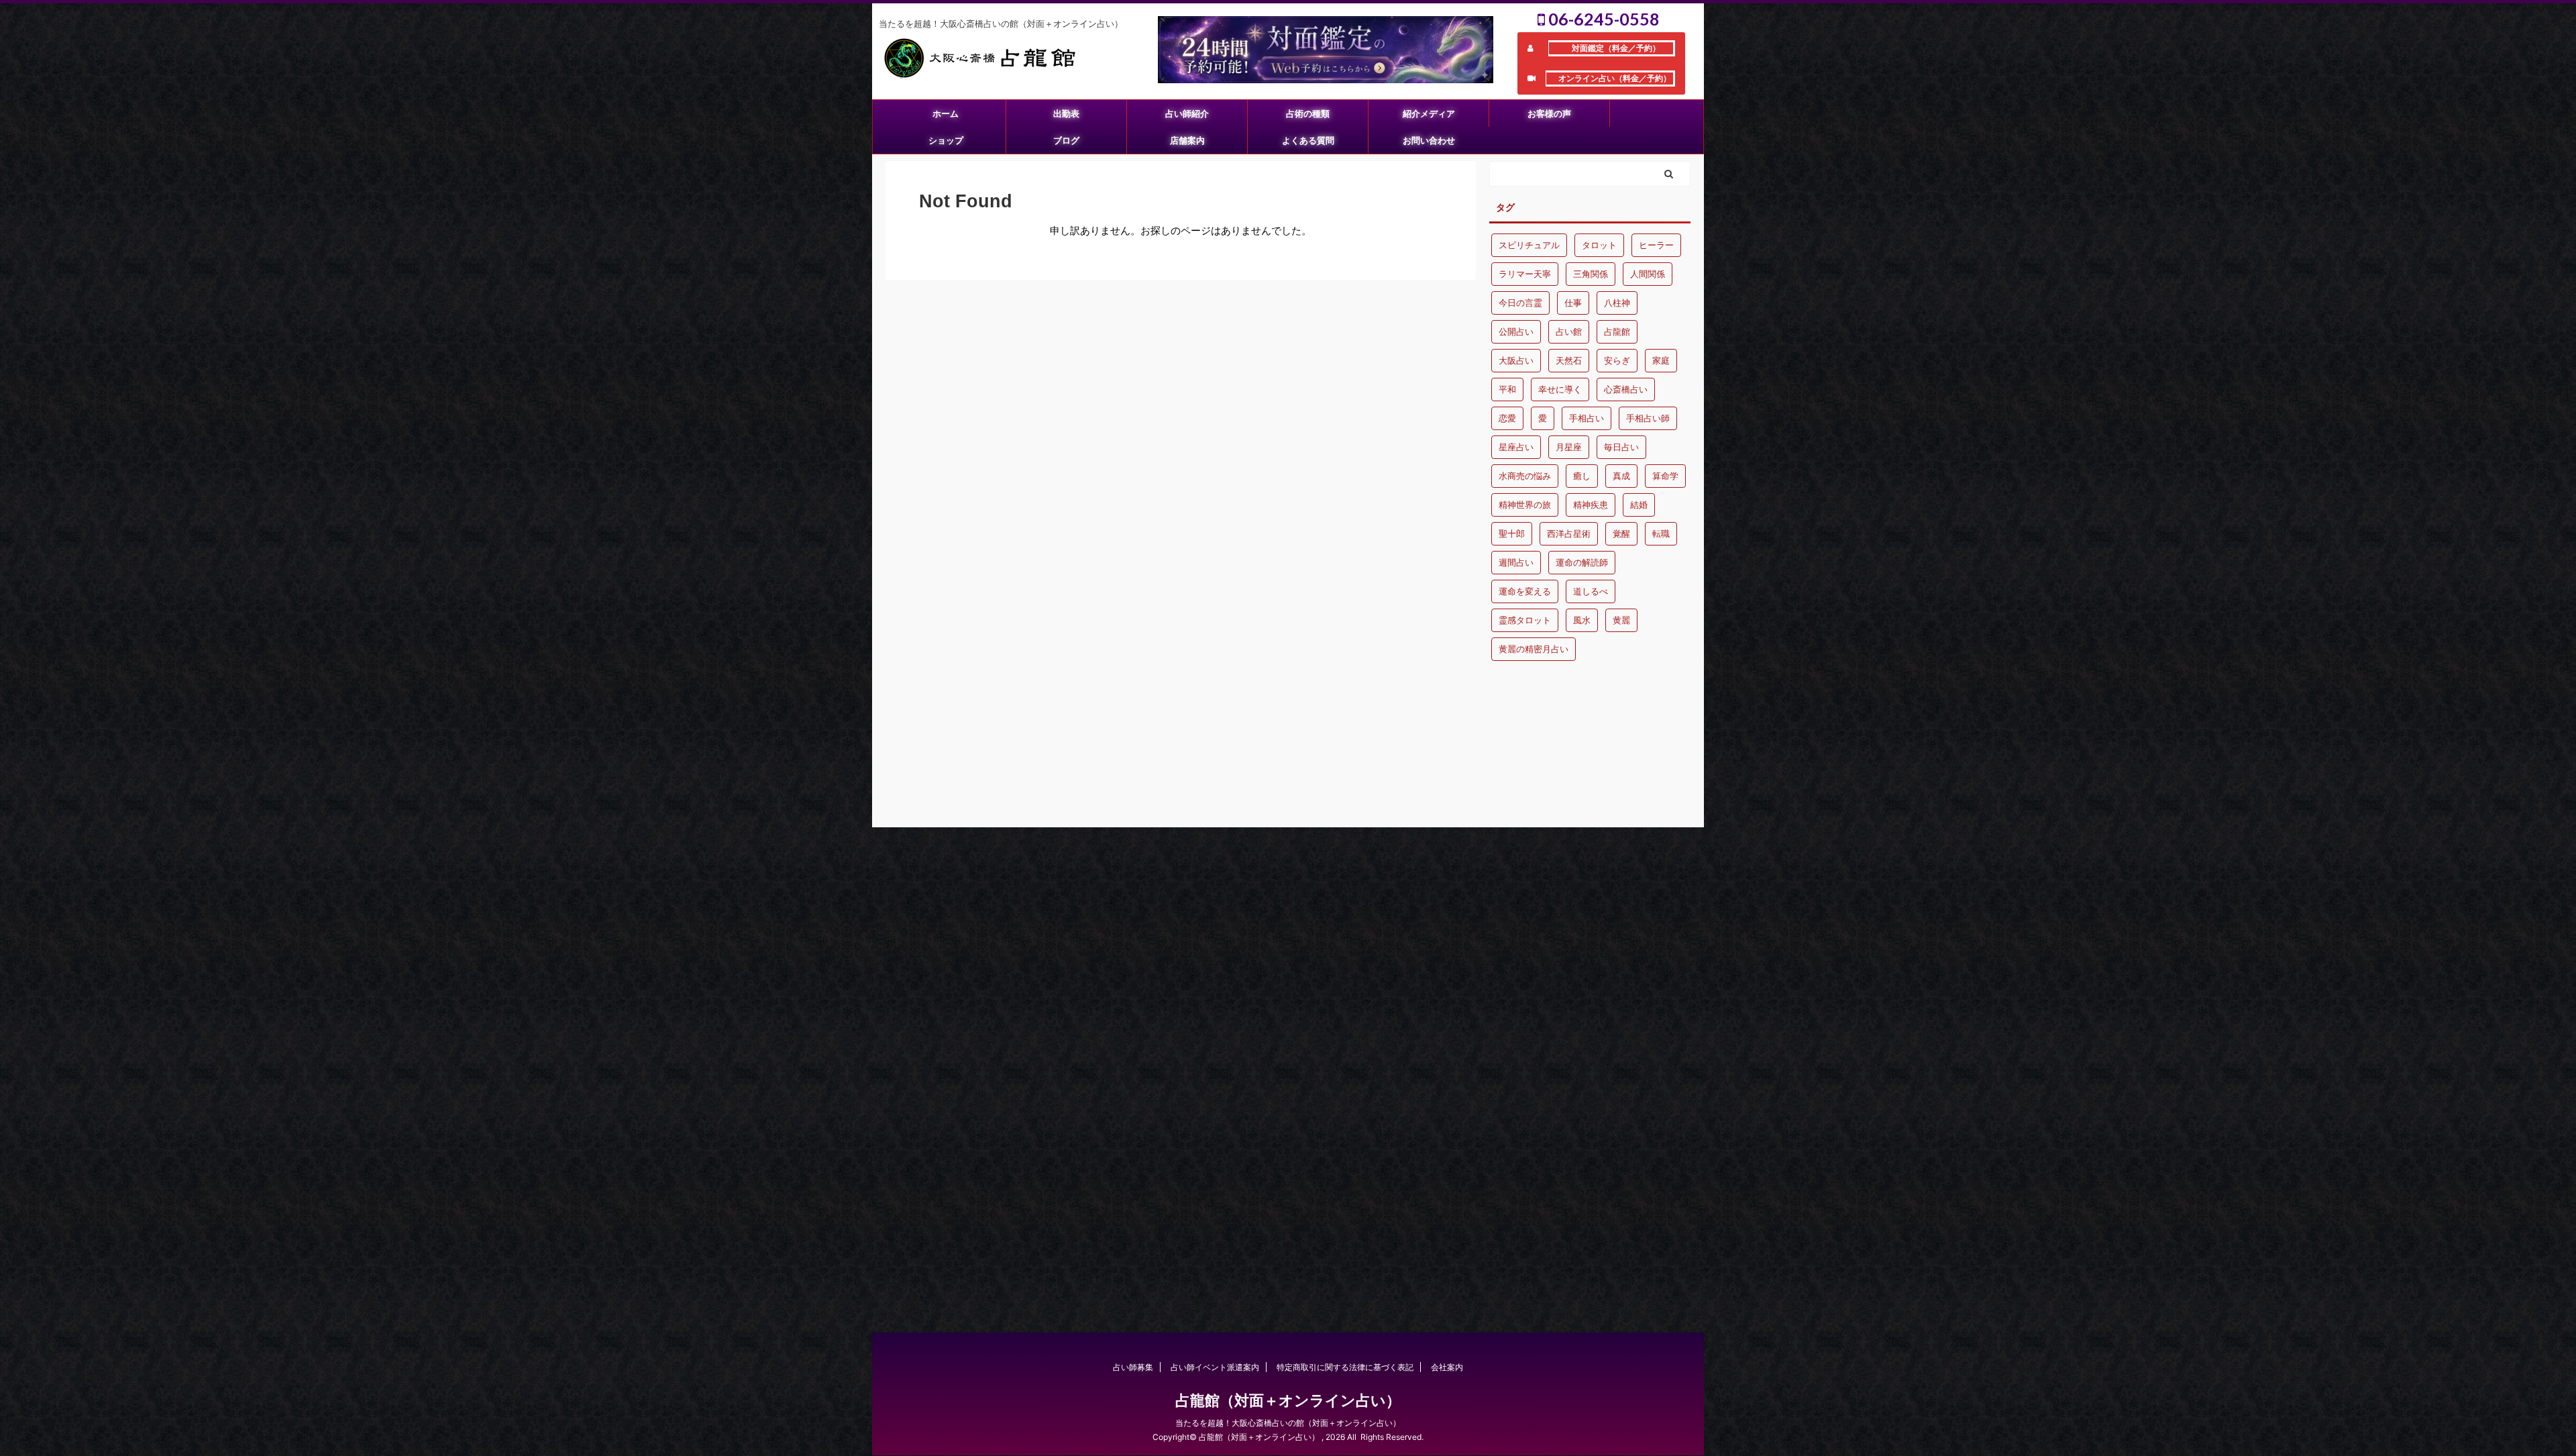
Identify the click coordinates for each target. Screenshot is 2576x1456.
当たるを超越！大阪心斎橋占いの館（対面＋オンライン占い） (1288, 1423)
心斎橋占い (1626, 389)
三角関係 (1591, 274)
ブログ (1066, 140)
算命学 (1665, 476)
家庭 (1661, 360)
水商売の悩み (1525, 476)
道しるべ (1591, 591)
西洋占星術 (1569, 533)
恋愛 (1507, 418)
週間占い (1516, 562)
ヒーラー (1656, 245)
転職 (1661, 533)
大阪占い (1516, 360)
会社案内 (1447, 1367)
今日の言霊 (1520, 303)
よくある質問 (1308, 140)
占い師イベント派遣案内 (1215, 1367)
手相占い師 (1648, 418)
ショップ (946, 140)
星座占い (1516, 447)
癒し (1582, 476)
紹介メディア (1429, 113)
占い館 (1569, 331)
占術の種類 (1308, 113)
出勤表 (1066, 113)
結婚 (1639, 505)
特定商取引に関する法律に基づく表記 (1345, 1367)
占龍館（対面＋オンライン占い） (1288, 1400)
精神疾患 (1591, 505)
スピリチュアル (1529, 245)
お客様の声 (1549, 113)
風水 (1582, 620)
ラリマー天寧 (1525, 274)
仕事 (1573, 303)
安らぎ (1617, 360)
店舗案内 (1187, 140)
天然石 (1569, 360)
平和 (1507, 389)
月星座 (1569, 447)
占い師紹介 (1187, 113)
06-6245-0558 (1602, 19)
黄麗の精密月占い (1534, 649)
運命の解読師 (1582, 562)
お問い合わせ (1429, 140)
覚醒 (1621, 533)
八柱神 (1617, 303)
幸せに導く (1560, 389)
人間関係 (1648, 274)
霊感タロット (1525, 620)
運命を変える (1525, 591)
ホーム (946, 113)
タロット (1599, 245)
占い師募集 (1133, 1367)
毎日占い (1621, 447)
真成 (1621, 476)
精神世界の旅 (1525, 505)
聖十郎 (1512, 533)
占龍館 (1617, 331)
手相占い (1587, 418)
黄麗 (1621, 620)
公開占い (1516, 331)
